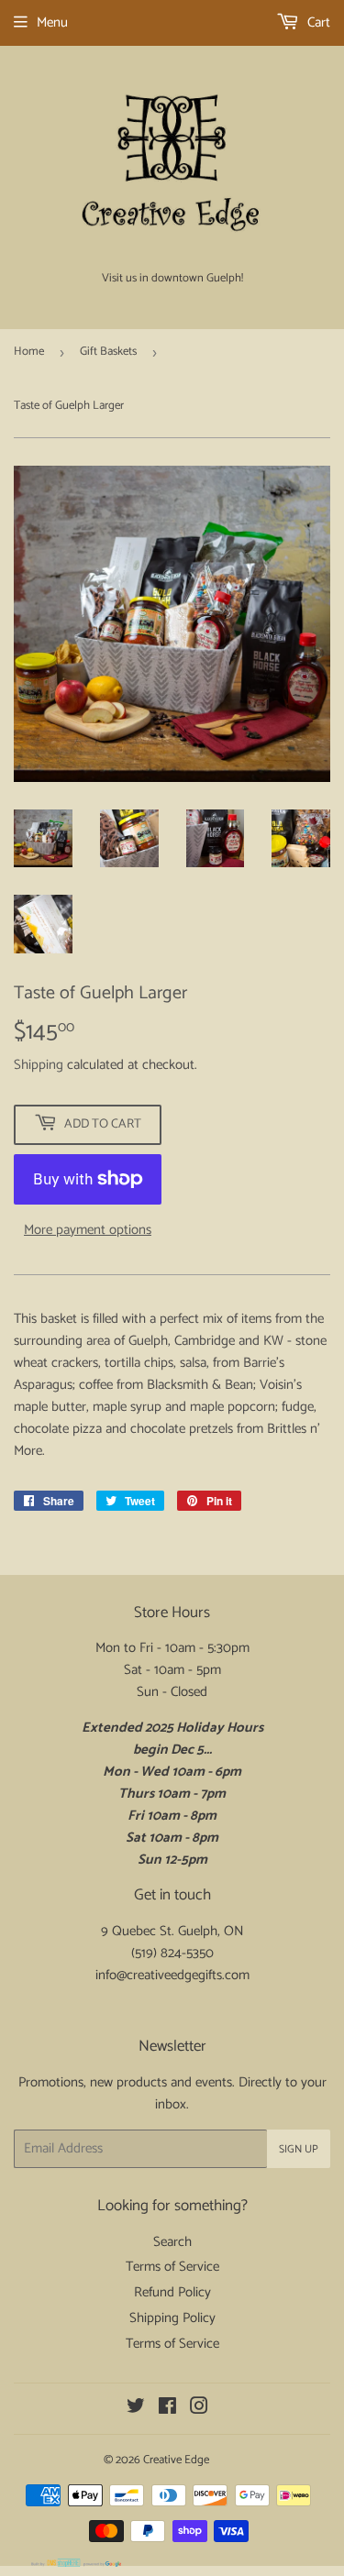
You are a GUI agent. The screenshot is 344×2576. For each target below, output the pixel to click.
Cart (317, 22)
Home (29, 352)
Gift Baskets (108, 352)
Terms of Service (172, 2267)
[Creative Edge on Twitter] (136, 2409)
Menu (52, 22)
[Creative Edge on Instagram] (199, 2409)
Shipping (39, 1065)
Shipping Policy (172, 2318)
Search (172, 2242)
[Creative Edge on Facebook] (167, 2409)
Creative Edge (176, 2460)
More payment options (88, 1230)
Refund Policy (172, 2292)
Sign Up (299, 2149)
